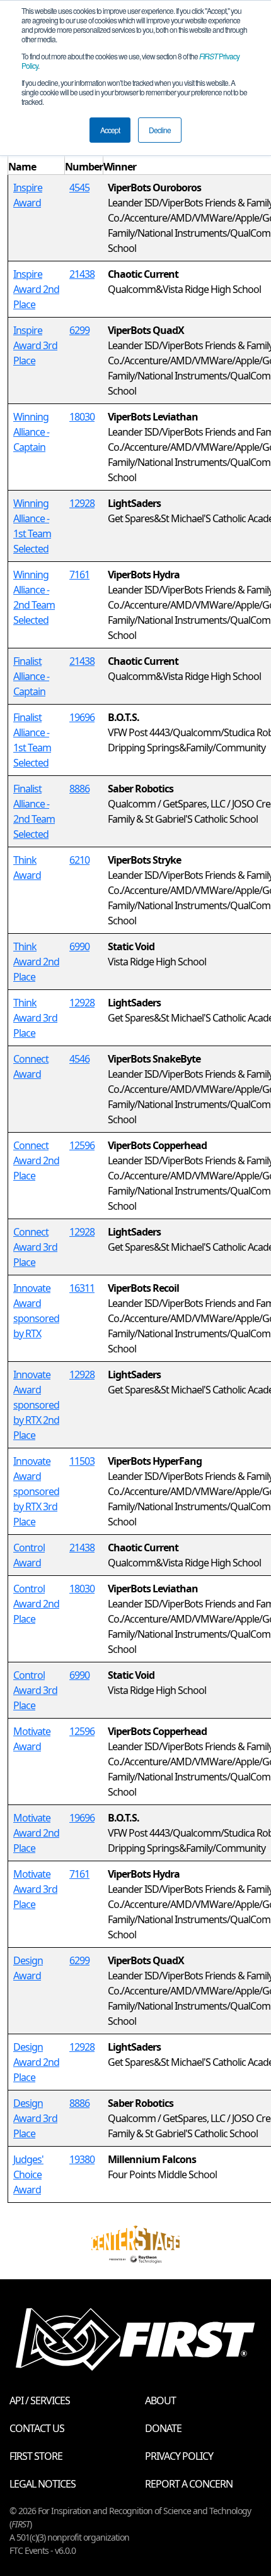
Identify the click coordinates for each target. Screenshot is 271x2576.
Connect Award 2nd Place (36, 1160)
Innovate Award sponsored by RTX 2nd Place (36, 1405)
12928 (82, 503)
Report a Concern (189, 2484)
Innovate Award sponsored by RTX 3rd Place (36, 1491)
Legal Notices (43, 2484)
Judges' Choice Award (28, 2174)
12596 (82, 1145)
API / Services (40, 2400)
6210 (79, 860)
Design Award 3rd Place (35, 2118)
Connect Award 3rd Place (35, 1247)
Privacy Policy (179, 2456)
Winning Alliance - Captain (31, 432)
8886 (79, 789)
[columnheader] (37, 159)
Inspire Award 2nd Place (36, 289)
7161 (79, 575)
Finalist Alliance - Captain (31, 676)
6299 (79, 330)
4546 (79, 1059)
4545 (79, 188)
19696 (82, 717)
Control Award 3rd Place (35, 1690)
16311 (82, 1288)
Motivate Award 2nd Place (36, 1833)
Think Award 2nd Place (36, 962)
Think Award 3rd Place (35, 1018)
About (160, 2400)
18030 (82, 417)
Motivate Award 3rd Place (35, 1889)
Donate (163, 2428)
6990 (79, 946)
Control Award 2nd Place (36, 1604)
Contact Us (37, 2428)
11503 (82, 1461)
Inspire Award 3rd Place (35, 345)
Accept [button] (110, 130)
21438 (82, 274)
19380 (82, 2159)
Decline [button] (160, 130)
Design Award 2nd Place (36, 2062)
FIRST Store (36, 2456)
